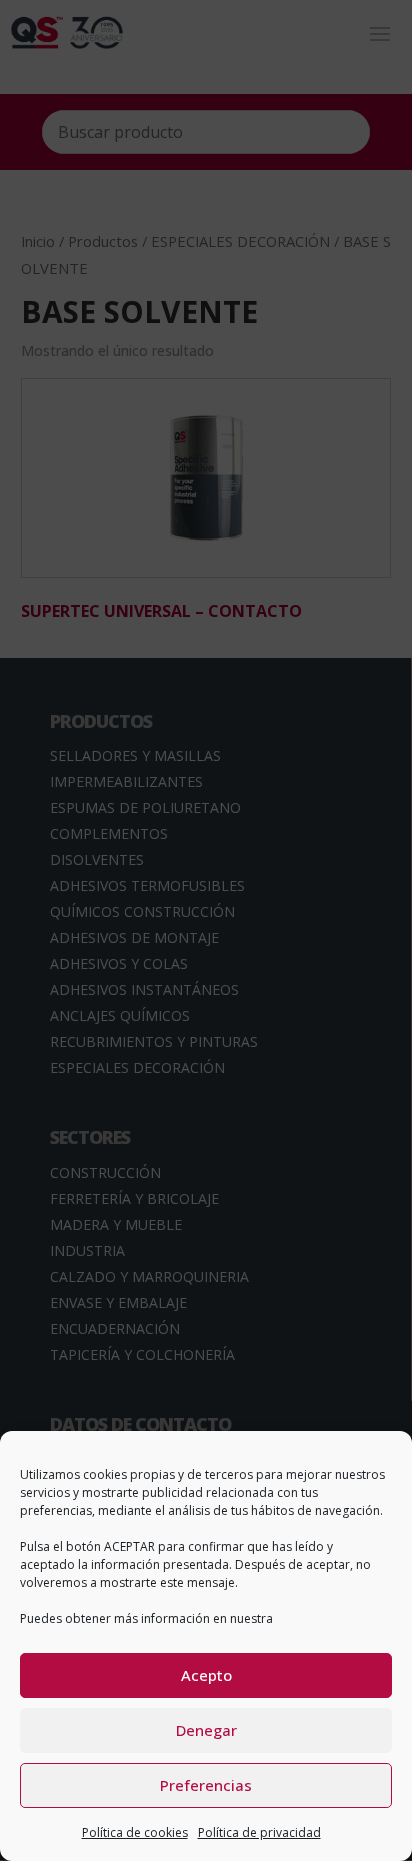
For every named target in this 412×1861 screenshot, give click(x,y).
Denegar (206, 1730)
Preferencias (206, 1785)
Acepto (206, 1675)
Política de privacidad (259, 1832)
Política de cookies (135, 1832)
